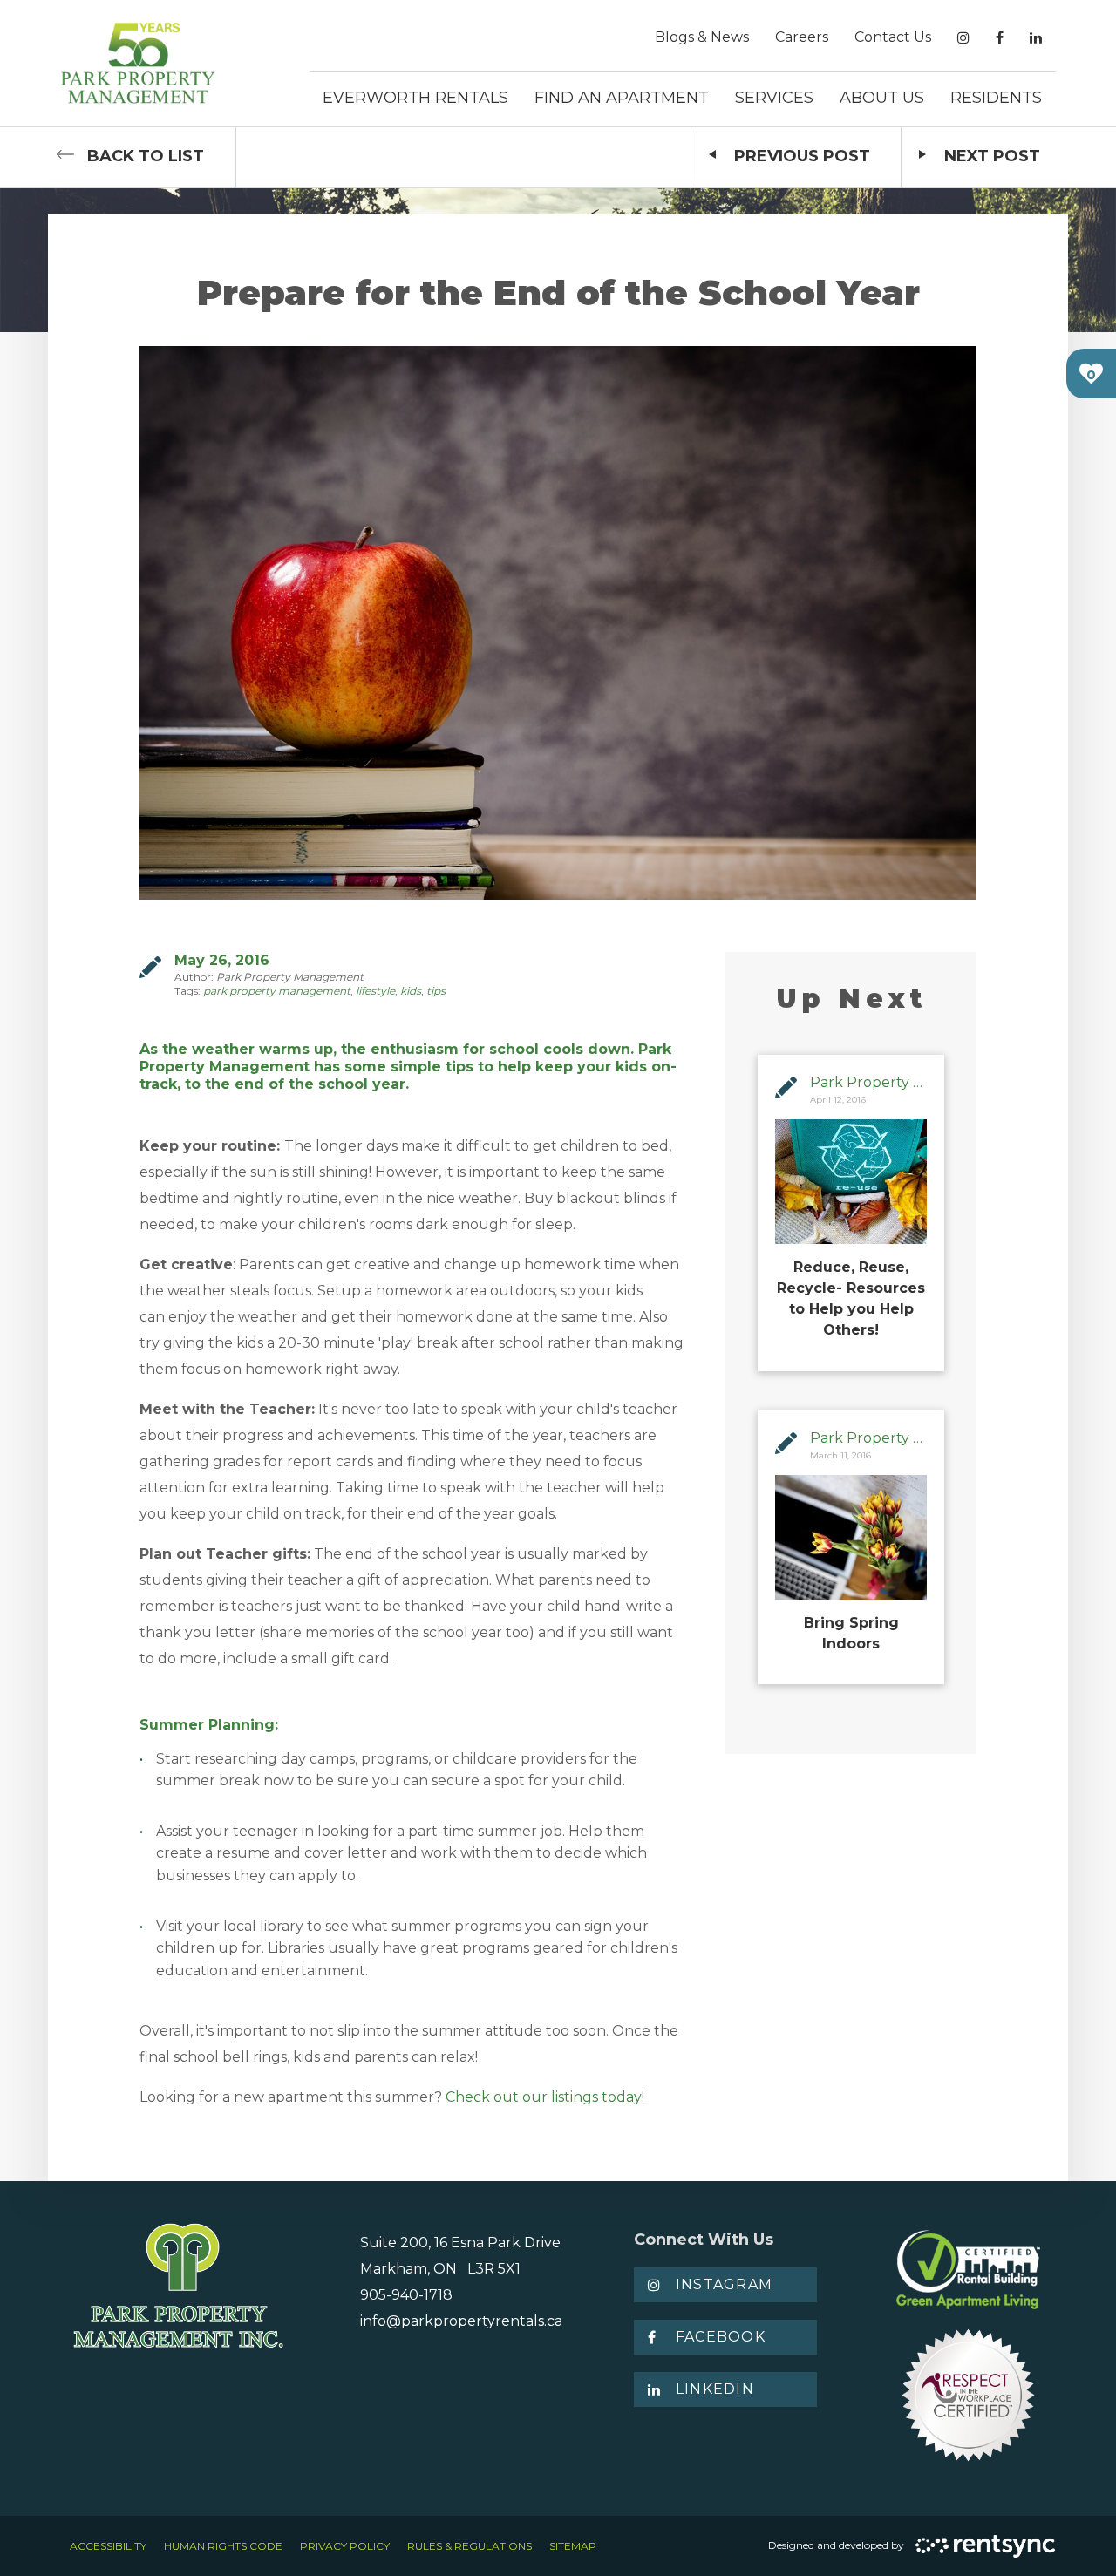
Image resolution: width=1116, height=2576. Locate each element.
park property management (277, 991)
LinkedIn (715, 2389)
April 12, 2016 (838, 1100)
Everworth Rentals (415, 98)
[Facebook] (1000, 38)
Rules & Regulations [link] (470, 2546)
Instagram (725, 2284)
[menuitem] (702, 37)
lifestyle (375, 991)
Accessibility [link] (108, 2546)
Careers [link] (802, 37)
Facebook (721, 2337)
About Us (882, 98)
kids (411, 991)
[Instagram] (963, 38)
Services (774, 98)
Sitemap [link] (573, 2546)
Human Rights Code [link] (223, 2546)
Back (146, 156)
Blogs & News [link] (702, 37)
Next (992, 156)
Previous (802, 156)
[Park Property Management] (138, 63)
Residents (996, 98)
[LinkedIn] (1036, 38)
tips (436, 991)
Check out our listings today (544, 2097)
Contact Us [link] (893, 37)
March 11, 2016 (840, 1455)
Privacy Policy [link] (345, 2546)
